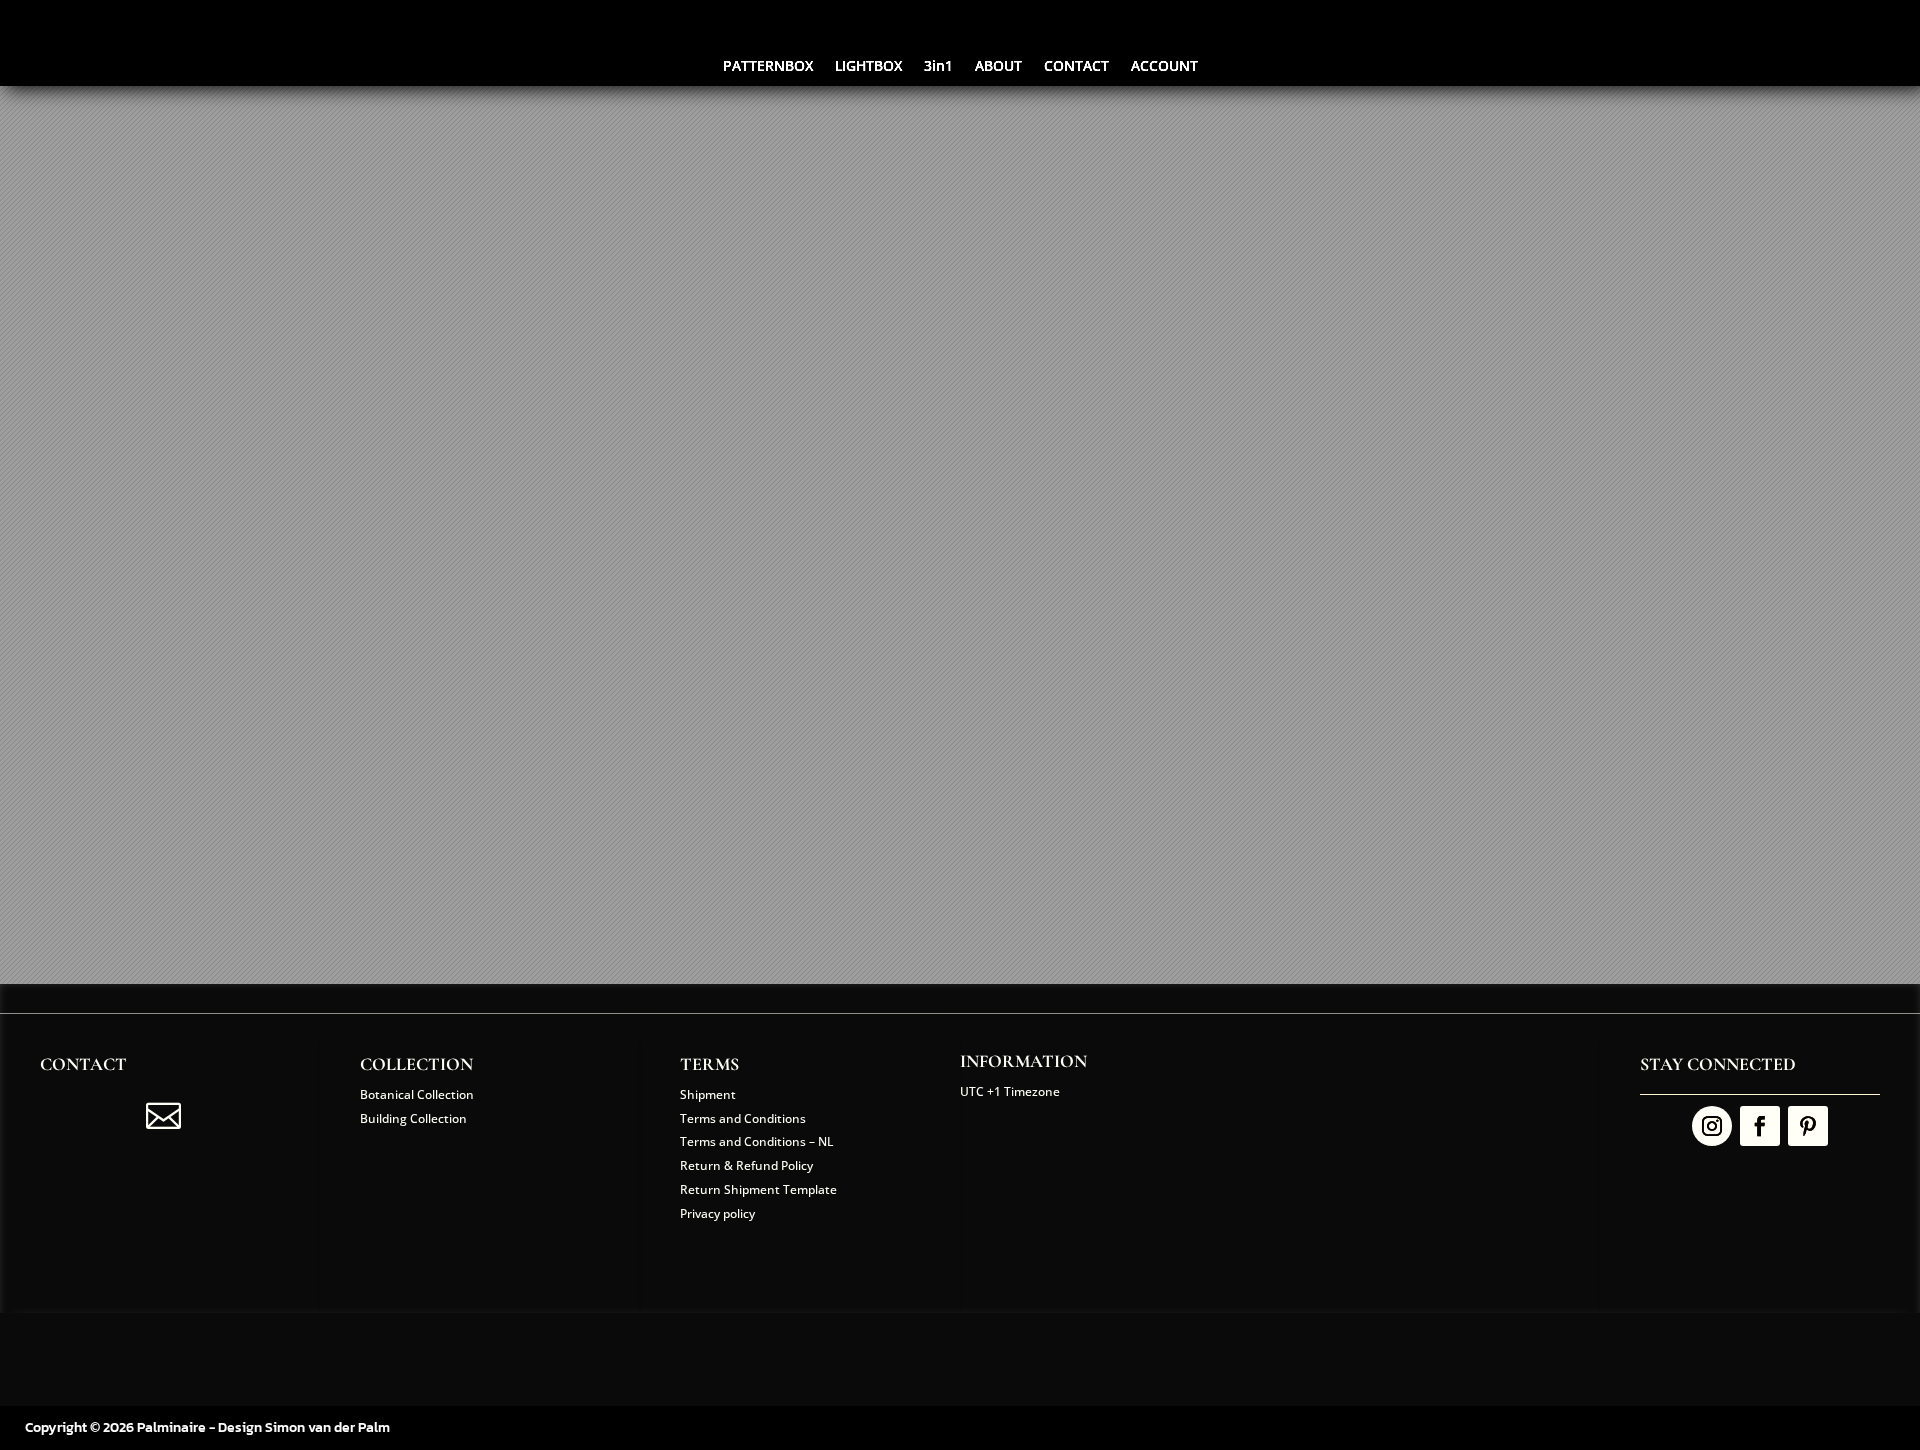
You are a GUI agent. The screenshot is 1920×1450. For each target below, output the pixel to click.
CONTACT (1076, 67)
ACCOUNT (1164, 67)
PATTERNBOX (768, 67)
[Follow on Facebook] (1760, 1126)
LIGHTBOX (868, 67)
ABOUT (998, 67)
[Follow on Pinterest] (1808, 1126)
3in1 (938, 67)
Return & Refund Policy (746, 1165)
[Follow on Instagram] (1712, 1126)
